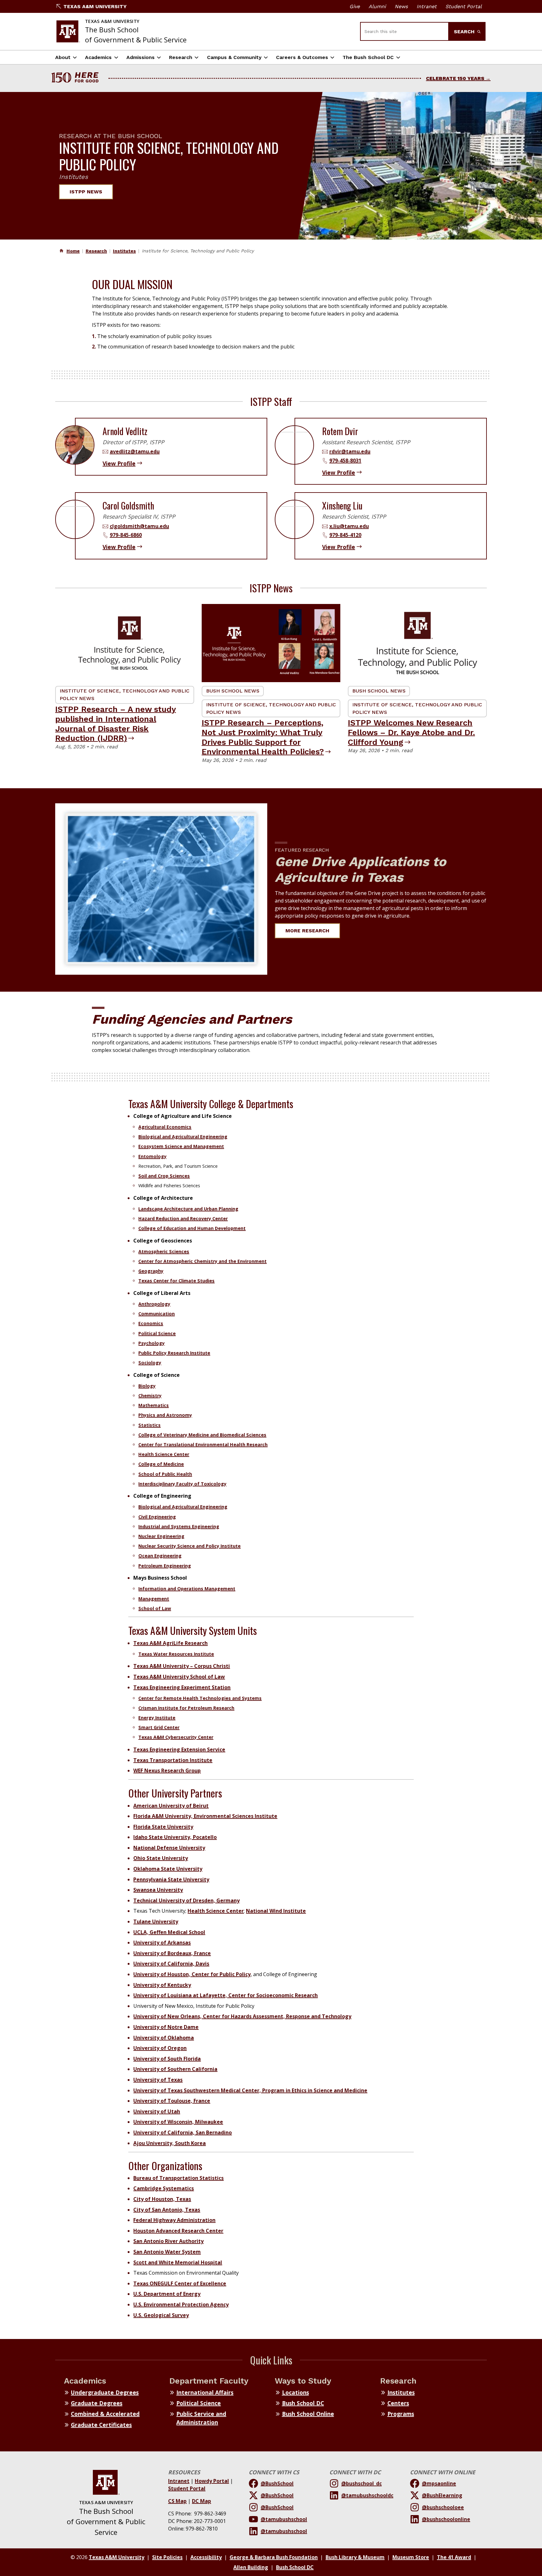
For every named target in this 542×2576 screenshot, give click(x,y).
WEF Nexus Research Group (167, 1770)
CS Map (177, 2501)
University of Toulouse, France (172, 2101)
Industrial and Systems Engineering (179, 1526)
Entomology (152, 1156)
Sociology (150, 1363)
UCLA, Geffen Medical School (169, 1932)
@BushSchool (277, 2483)
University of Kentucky (162, 1985)
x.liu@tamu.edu (349, 526)
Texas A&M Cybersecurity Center (176, 1737)
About (63, 57)
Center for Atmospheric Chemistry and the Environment (202, 1261)
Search (465, 32)
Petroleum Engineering (165, 1566)
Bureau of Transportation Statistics (178, 2178)
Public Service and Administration (201, 2418)
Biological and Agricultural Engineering (183, 1137)
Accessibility (206, 2557)
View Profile (119, 463)
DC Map (202, 2501)
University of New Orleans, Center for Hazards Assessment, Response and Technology (242, 2016)
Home (73, 251)
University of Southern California (175, 2069)
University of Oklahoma (164, 2038)
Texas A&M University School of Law (179, 1677)
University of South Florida (167, 2059)
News (401, 6)
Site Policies (167, 2557)
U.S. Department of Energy (167, 2294)
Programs (401, 2414)
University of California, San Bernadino (183, 2132)
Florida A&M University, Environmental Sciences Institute (205, 1816)
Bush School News (233, 691)
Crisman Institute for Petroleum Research (186, 1708)
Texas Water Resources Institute (176, 1654)
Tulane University (156, 1921)
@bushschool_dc (361, 2483)
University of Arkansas (162, 1943)
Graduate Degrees (97, 2403)
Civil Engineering (157, 1517)
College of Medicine (161, 1464)
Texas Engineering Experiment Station (182, 1687)
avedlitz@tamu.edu (135, 451)
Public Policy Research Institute (174, 1353)
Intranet (427, 6)
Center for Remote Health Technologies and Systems (200, 1698)
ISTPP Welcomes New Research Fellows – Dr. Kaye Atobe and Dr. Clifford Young (411, 732)
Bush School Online (308, 2414)
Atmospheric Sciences (164, 1251)
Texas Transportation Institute (173, 1760)
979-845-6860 (126, 535)
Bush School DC (303, 2403)
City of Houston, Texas (162, 2199)
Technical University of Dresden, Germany (186, 1900)
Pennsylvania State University (171, 1879)
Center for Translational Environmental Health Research (203, 1444)
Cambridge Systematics (164, 2188)
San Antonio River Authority (168, 2241)
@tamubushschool (284, 2519)
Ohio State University (161, 1858)
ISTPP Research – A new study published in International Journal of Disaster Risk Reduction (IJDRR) (116, 724)
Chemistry (150, 1396)
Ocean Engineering (160, 1556)
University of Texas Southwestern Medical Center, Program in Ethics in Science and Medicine (250, 2090)
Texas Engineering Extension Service (179, 1749)
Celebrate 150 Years (455, 78)
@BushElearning (442, 2495)
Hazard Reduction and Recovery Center (183, 1218)
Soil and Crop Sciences (164, 1176)
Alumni (377, 6)
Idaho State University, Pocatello (175, 1837)
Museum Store (411, 2557)
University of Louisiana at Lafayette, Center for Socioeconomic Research (226, 1995)
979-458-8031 (345, 461)
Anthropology (154, 1304)
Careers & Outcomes (302, 57)
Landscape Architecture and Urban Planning (188, 1209)
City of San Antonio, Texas (167, 2210)
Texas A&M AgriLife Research (170, 1643)
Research (181, 57)
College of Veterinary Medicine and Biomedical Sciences (202, 1435)
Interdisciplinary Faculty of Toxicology (182, 1484)
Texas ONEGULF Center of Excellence (180, 2283)
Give (355, 6)
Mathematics (154, 1405)
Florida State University (163, 1827)
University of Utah (157, 2111)
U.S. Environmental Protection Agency (181, 2304)
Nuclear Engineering (161, 1536)
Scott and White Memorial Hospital (178, 2262)
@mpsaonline (439, 2483)
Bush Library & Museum (355, 2557)
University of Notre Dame (166, 2027)
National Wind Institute (276, 1911)
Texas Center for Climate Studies (176, 1281)
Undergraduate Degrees (105, 2392)
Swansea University (158, 1890)
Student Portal (464, 6)
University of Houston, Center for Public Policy (192, 1974)
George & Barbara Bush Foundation (274, 2557)
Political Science (157, 1333)
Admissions (141, 57)
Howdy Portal (212, 2481)
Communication (157, 1314)
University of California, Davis (171, 1964)
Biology (147, 1386)
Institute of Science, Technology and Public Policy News (125, 695)
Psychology (151, 1343)
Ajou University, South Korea (170, 2143)
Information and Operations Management (187, 1589)
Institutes (124, 251)
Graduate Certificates (101, 2425)
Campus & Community (234, 57)
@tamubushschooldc (367, 2495)
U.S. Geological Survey (161, 2315)
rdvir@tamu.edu (350, 451)
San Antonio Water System (167, 2252)
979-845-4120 (345, 535)
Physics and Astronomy (165, 1415)
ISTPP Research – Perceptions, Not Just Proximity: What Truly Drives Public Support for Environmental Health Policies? (263, 737)
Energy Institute (157, 1718)
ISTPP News (86, 192)
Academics (98, 57)
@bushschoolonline (446, 2519)
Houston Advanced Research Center (178, 2231)
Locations (295, 2392)
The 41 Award (454, 2557)
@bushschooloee (443, 2507)
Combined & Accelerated (105, 2414)
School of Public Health (165, 1474)
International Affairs (205, 2392)
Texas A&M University (95, 6)
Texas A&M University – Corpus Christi (182, 1666)
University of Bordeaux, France (172, 1953)
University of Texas (158, 2080)
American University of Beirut (171, 1806)
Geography (151, 1271)
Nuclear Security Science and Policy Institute (189, 1546)
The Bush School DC (368, 57)
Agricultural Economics (165, 1127)
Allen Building (251, 2567)
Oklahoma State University (168, 1869)
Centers (398, 2403)
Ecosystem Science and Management (181, 1146)
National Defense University (169, 1848)
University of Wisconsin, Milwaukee (178, 2122)
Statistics (149, 1425)
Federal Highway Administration (174, 2220)
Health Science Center (164, 1454)
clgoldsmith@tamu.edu (139, 526)
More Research (307, 931)
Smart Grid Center (159, 1727)
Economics (151, 1323)
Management (154, 1599)
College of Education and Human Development (192, 1228)
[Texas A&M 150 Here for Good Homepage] (77, 78)
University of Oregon (160, 2048)
